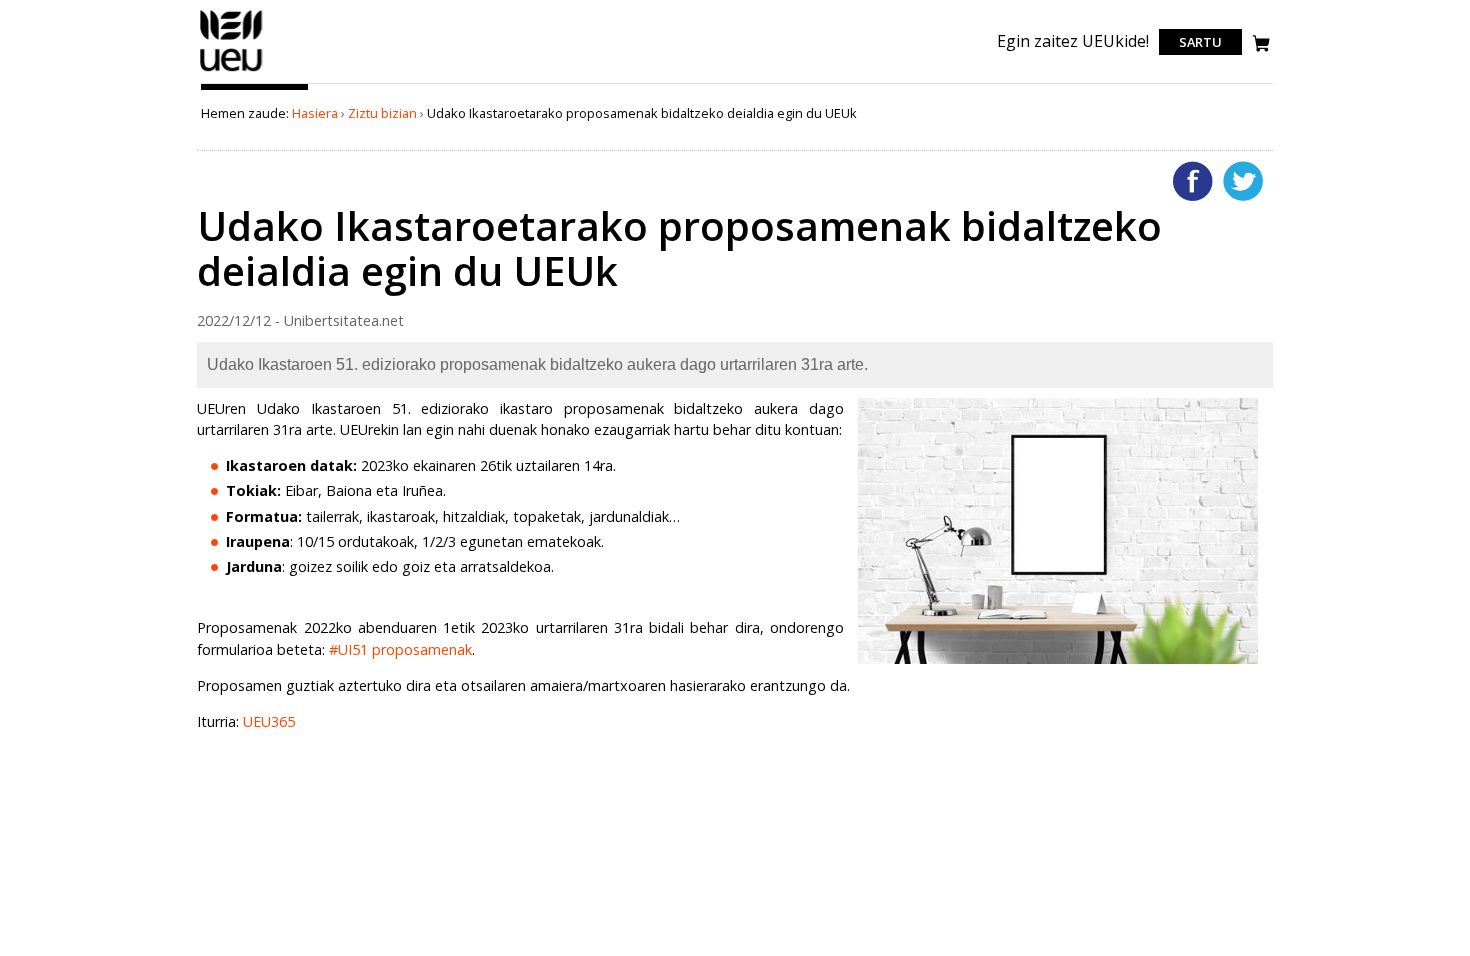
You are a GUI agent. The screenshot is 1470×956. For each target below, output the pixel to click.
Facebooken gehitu (1193, 181)
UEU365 (269, 721)
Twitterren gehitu (1243, 181)
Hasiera (315, 113)
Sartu (1200, 42)
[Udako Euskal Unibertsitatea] (231, 71)
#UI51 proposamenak (400, 649)
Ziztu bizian (382, 113)
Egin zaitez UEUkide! (1073, 41)
